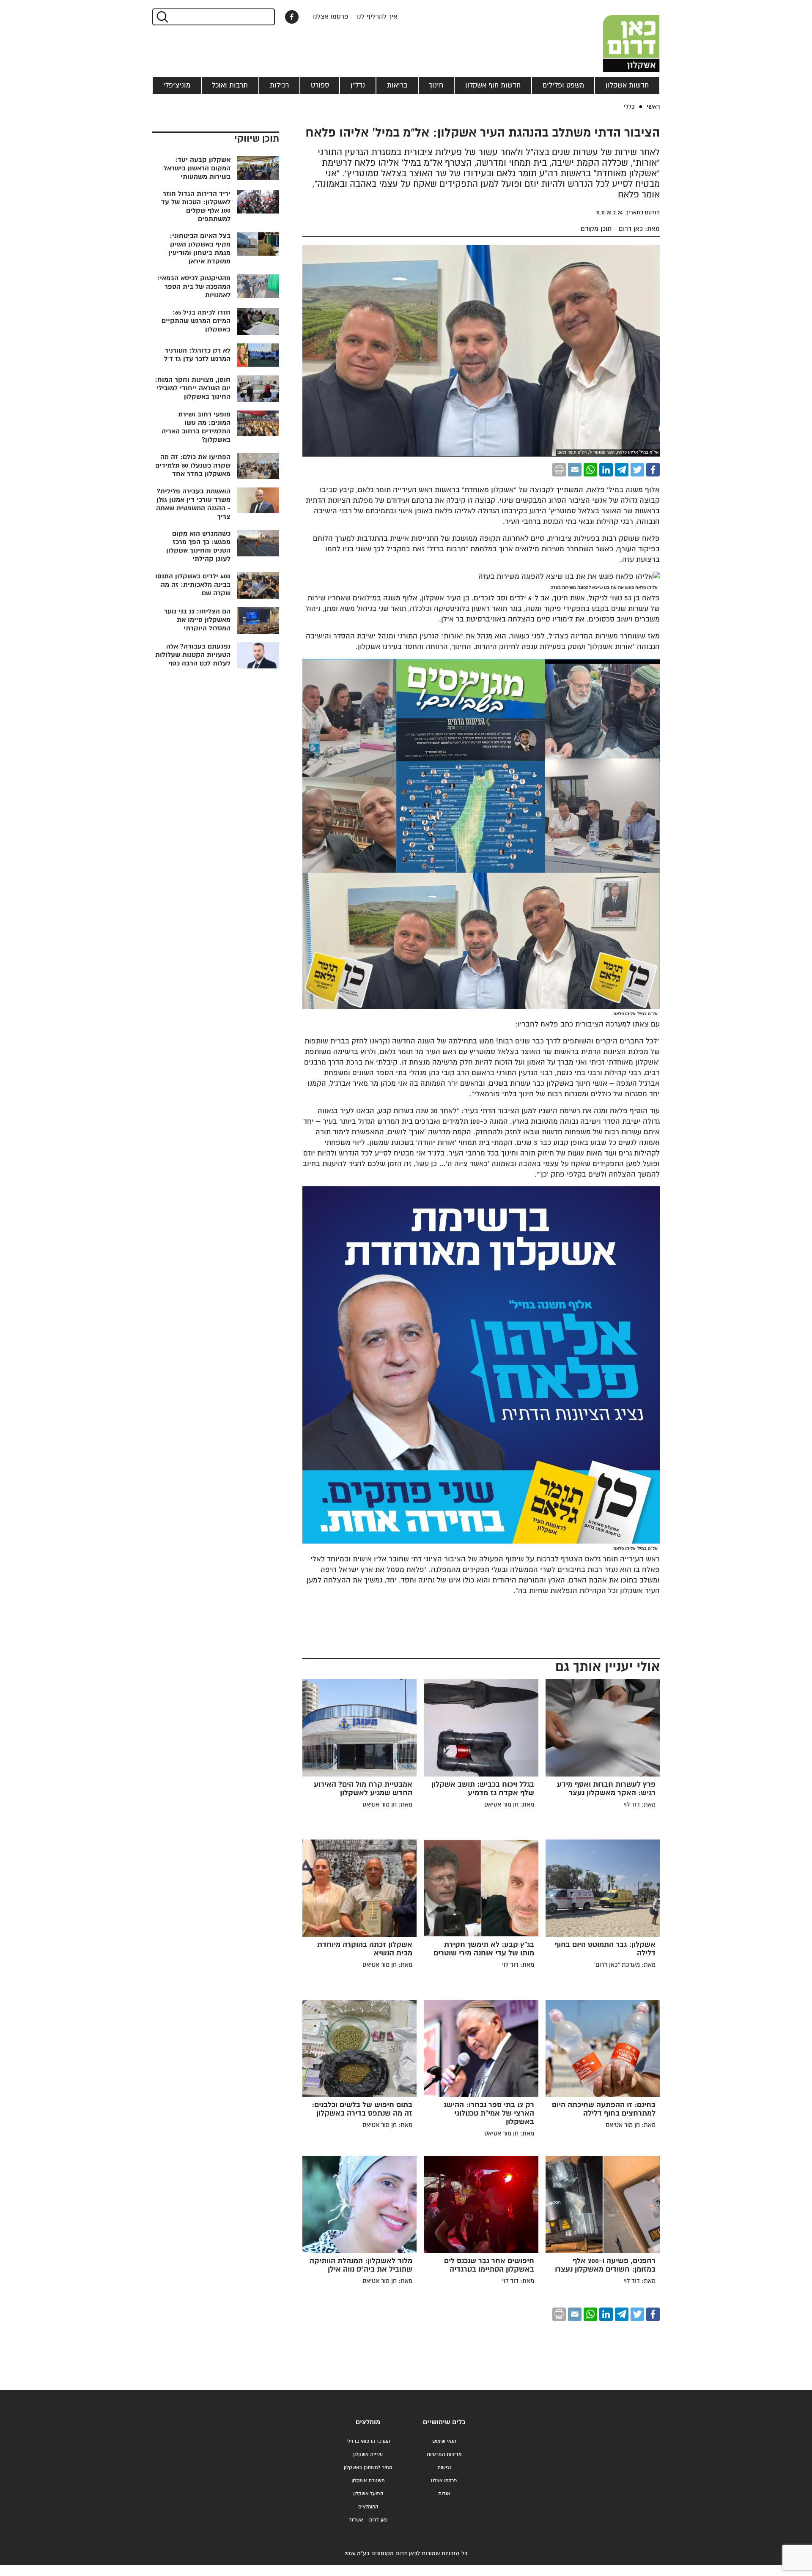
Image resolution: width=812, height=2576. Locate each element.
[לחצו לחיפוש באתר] (162, 17)
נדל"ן (358, 85)
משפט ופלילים (563, 85)
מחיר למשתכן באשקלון (368, 2468)
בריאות (397, 85)
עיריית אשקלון (368, 2454)
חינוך (436, 85)
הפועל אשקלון (368, 2494)
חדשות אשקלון (627, 85)
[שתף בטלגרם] (622, 470)
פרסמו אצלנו (331, 17)
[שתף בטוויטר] (637, 470)
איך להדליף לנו (377, 17)
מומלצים (368, 2422)
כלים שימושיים (444, 2422)
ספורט (320, 85)
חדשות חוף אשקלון (493, 85)
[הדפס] (559, 470)
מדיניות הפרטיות (444, 2454)
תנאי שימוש (444, 2441)
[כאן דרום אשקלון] (617, 36)
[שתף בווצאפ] (590, 470)
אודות (444, 2494)
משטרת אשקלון (368, 2481)
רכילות (279, 85)
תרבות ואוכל (230, 85)
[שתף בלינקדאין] (606, 470)
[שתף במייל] (575, 470)
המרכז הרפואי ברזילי (368, 2441)
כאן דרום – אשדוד (368, 2520)
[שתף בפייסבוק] (292, 17)
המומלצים (368, 2507)
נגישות (444, 2468)
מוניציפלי (177, 85)
